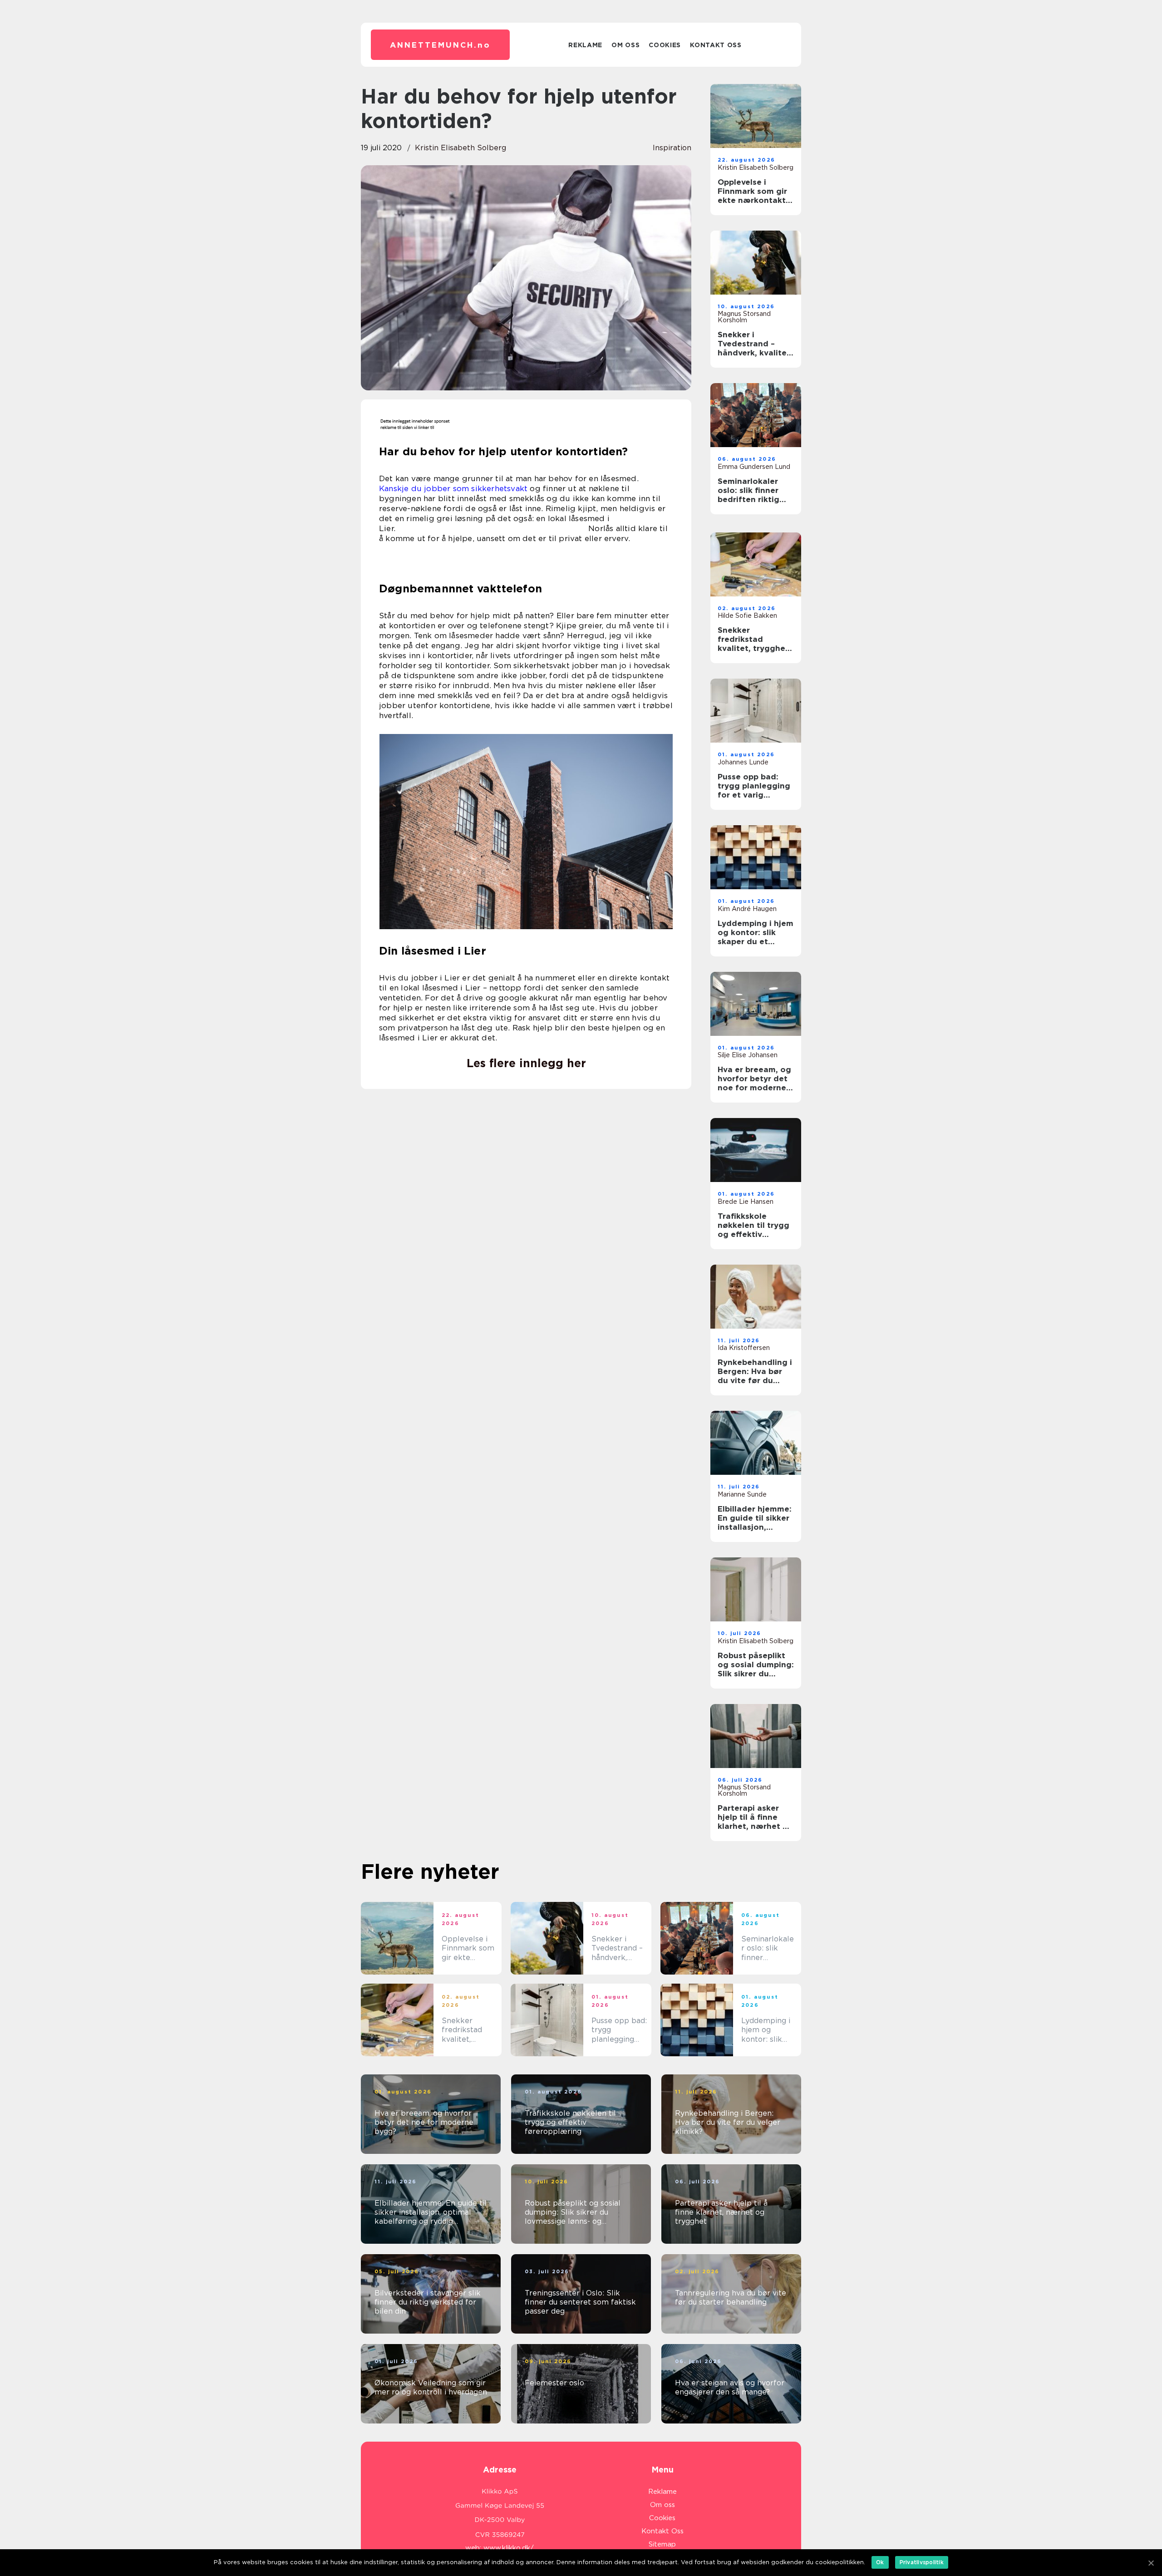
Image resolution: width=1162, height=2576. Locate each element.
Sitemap (662, 2544)
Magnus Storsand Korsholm (744, 317)
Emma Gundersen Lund (754, 467)
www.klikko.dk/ (509, 2548)
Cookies (665, 45)
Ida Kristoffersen (744, 1348)
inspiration (672, 148)
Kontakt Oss (716, 45)
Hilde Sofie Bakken (747, 616)
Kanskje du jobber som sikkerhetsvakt (453, 488)
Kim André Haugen (747, 909)
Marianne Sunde (742, 1494)
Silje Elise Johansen (748, 1055)
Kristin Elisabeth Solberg (460, 148)
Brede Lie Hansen (746, 1202)
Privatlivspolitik (922, 2562)
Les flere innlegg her (526, 1063)
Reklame (585, 45)
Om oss (625, 45)
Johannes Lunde (743, 762)
